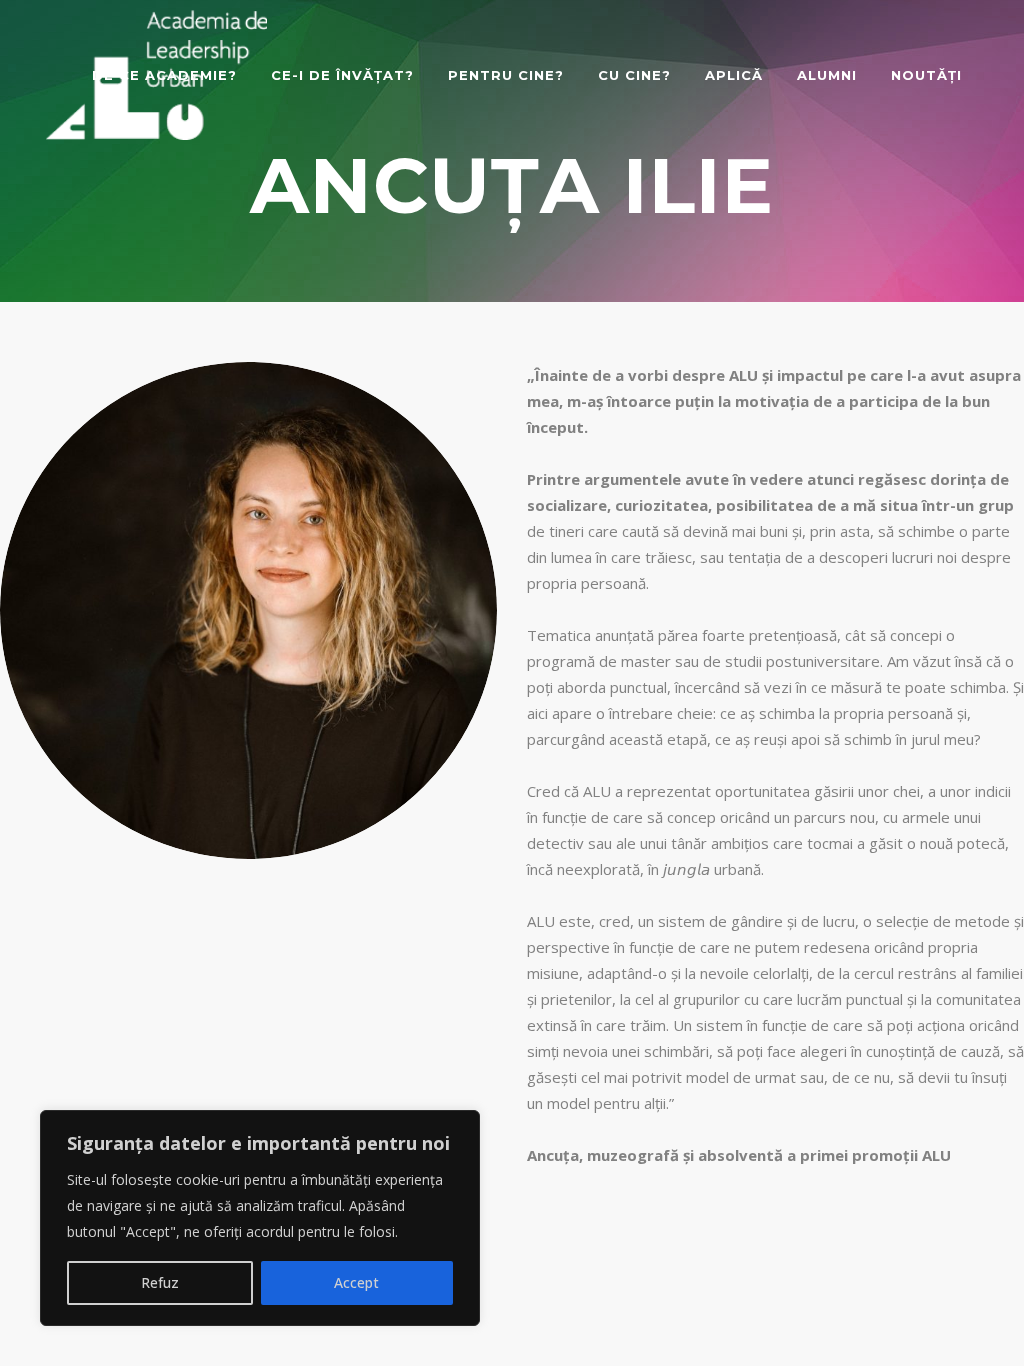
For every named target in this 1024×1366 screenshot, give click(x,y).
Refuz (160, 1282)
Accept (356, 1282)
